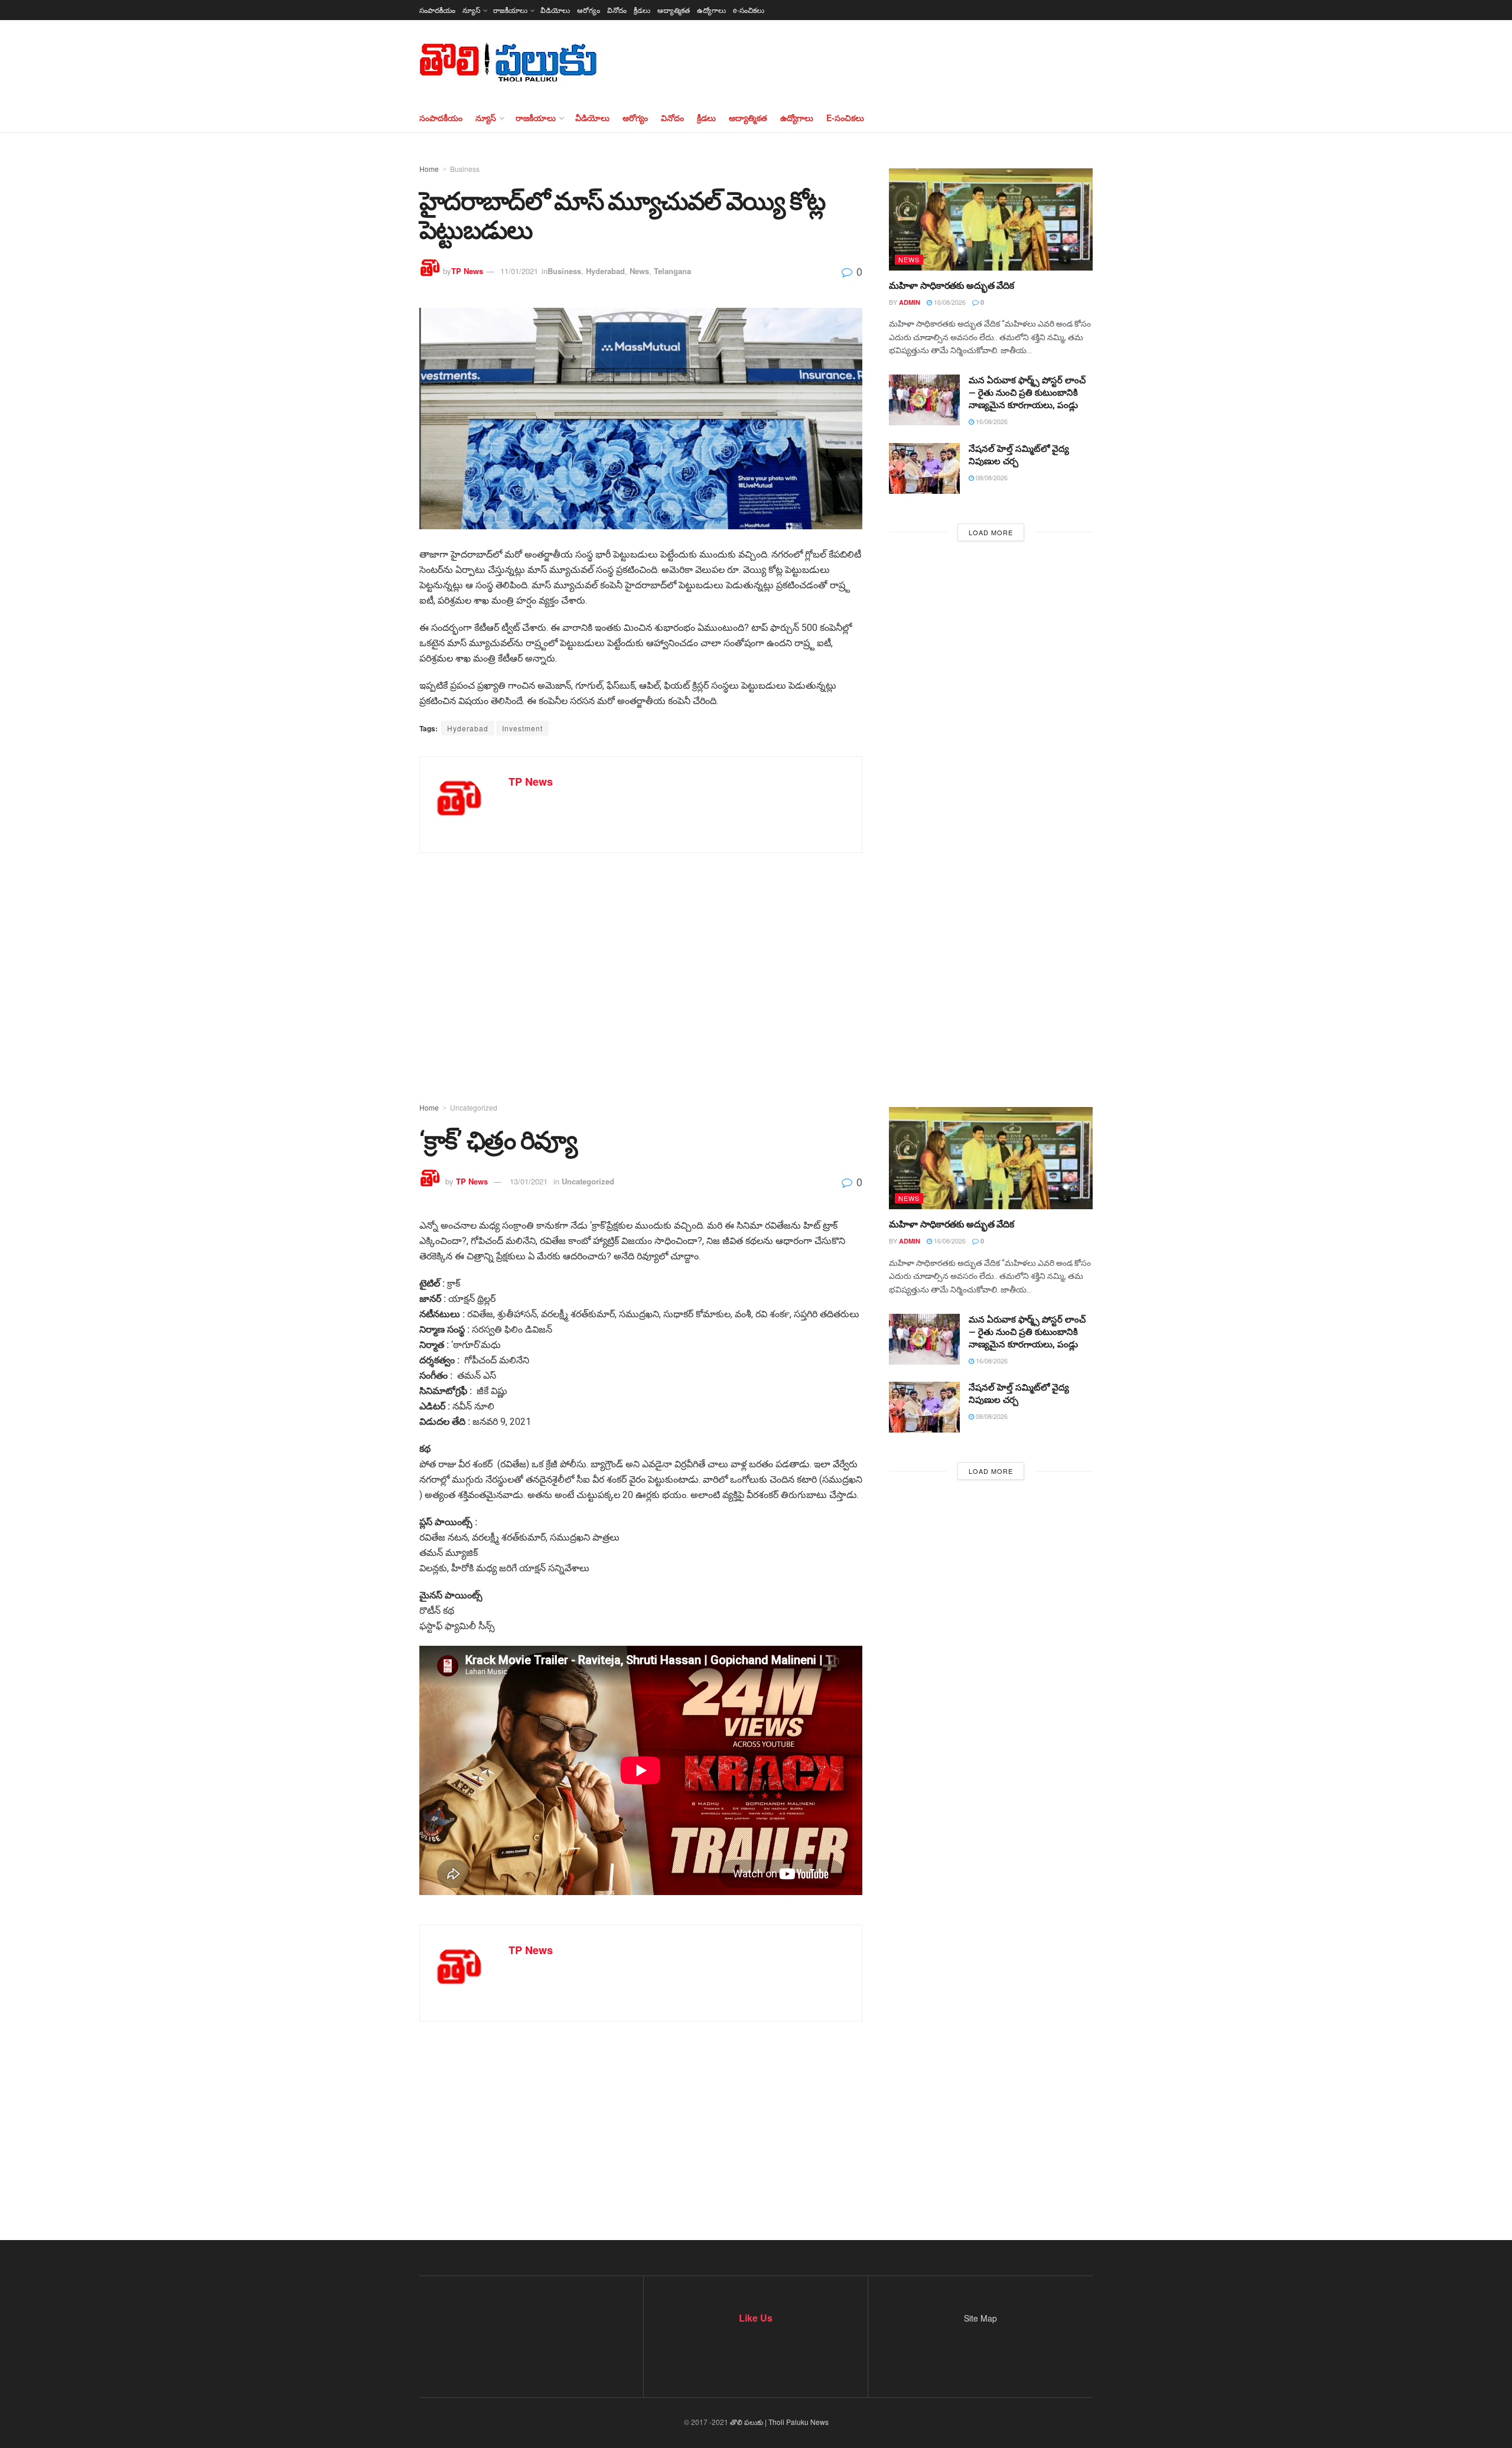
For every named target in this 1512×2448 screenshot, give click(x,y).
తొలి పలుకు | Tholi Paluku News (779, 2422)
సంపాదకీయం (437, 10)
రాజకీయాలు (510, 10)
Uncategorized (474, 1107)
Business (465, 169)
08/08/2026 (991, 477)
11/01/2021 (519, 271)
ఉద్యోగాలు (711, 10)
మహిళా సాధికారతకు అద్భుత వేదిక (951, 286)
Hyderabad (605, 271)
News (639, 271)
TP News (467, 271)
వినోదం (617, 10)
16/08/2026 (949, 302)
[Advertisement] (756, 959)
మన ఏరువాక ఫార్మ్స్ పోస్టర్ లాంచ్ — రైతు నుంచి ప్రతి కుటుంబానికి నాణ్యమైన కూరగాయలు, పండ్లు (1027, 393)
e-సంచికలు (749, 10)
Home (429, 169)
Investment (522, 728)
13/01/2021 (529, 1181)
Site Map (980, 2318)
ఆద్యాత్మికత (674, 10)
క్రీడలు (642, 10)
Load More (991, 532)
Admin (910, 302)
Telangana (672, 271)
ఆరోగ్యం (589, 10)
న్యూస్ (471, 10)
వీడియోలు (555, 10)
